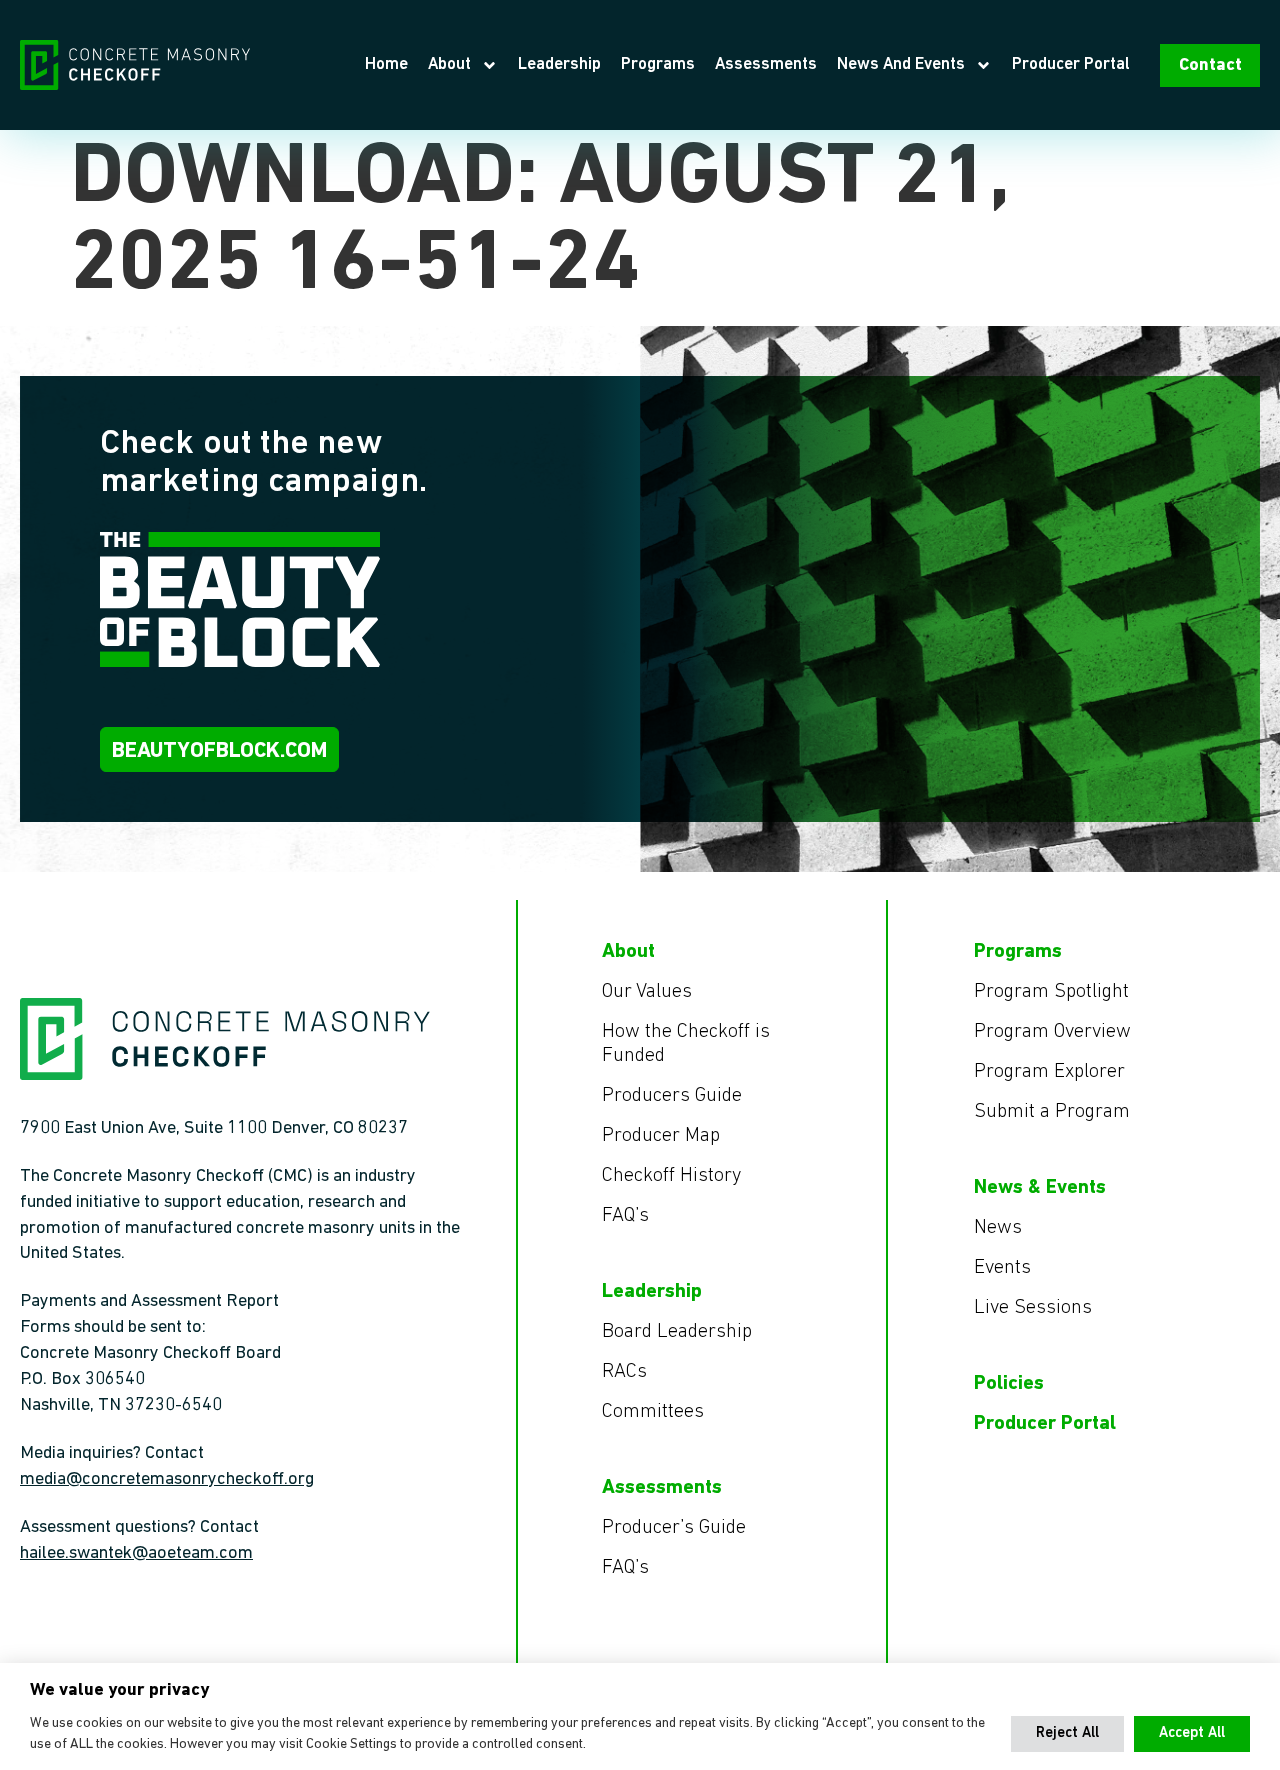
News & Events (1040, 1188)
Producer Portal (1071, 64)
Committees (653, 1412)
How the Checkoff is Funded (686, 1044)
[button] (1067, 1734)
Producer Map (661, 1136)
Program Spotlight (1051, 992)
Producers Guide (672, 1096)
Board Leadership (677, 1332)
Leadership (559, 64)
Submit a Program (1052, 1112)
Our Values (647, 992)
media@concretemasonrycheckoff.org (167, 1479)
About (449, 64)
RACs (624, 1372)
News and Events (901, 64)
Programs (658, 64)
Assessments (766, 64)
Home (386, 64)
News (998, 1228)
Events (1002, 1268)
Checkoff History (671, 1176)
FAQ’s (625, 1216)
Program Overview (1052, 1032)
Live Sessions (1033, 1308)
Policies (1009, 1384)
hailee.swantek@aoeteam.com (136, 1553)
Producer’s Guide (674, 1528)
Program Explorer (1049, 1072)
